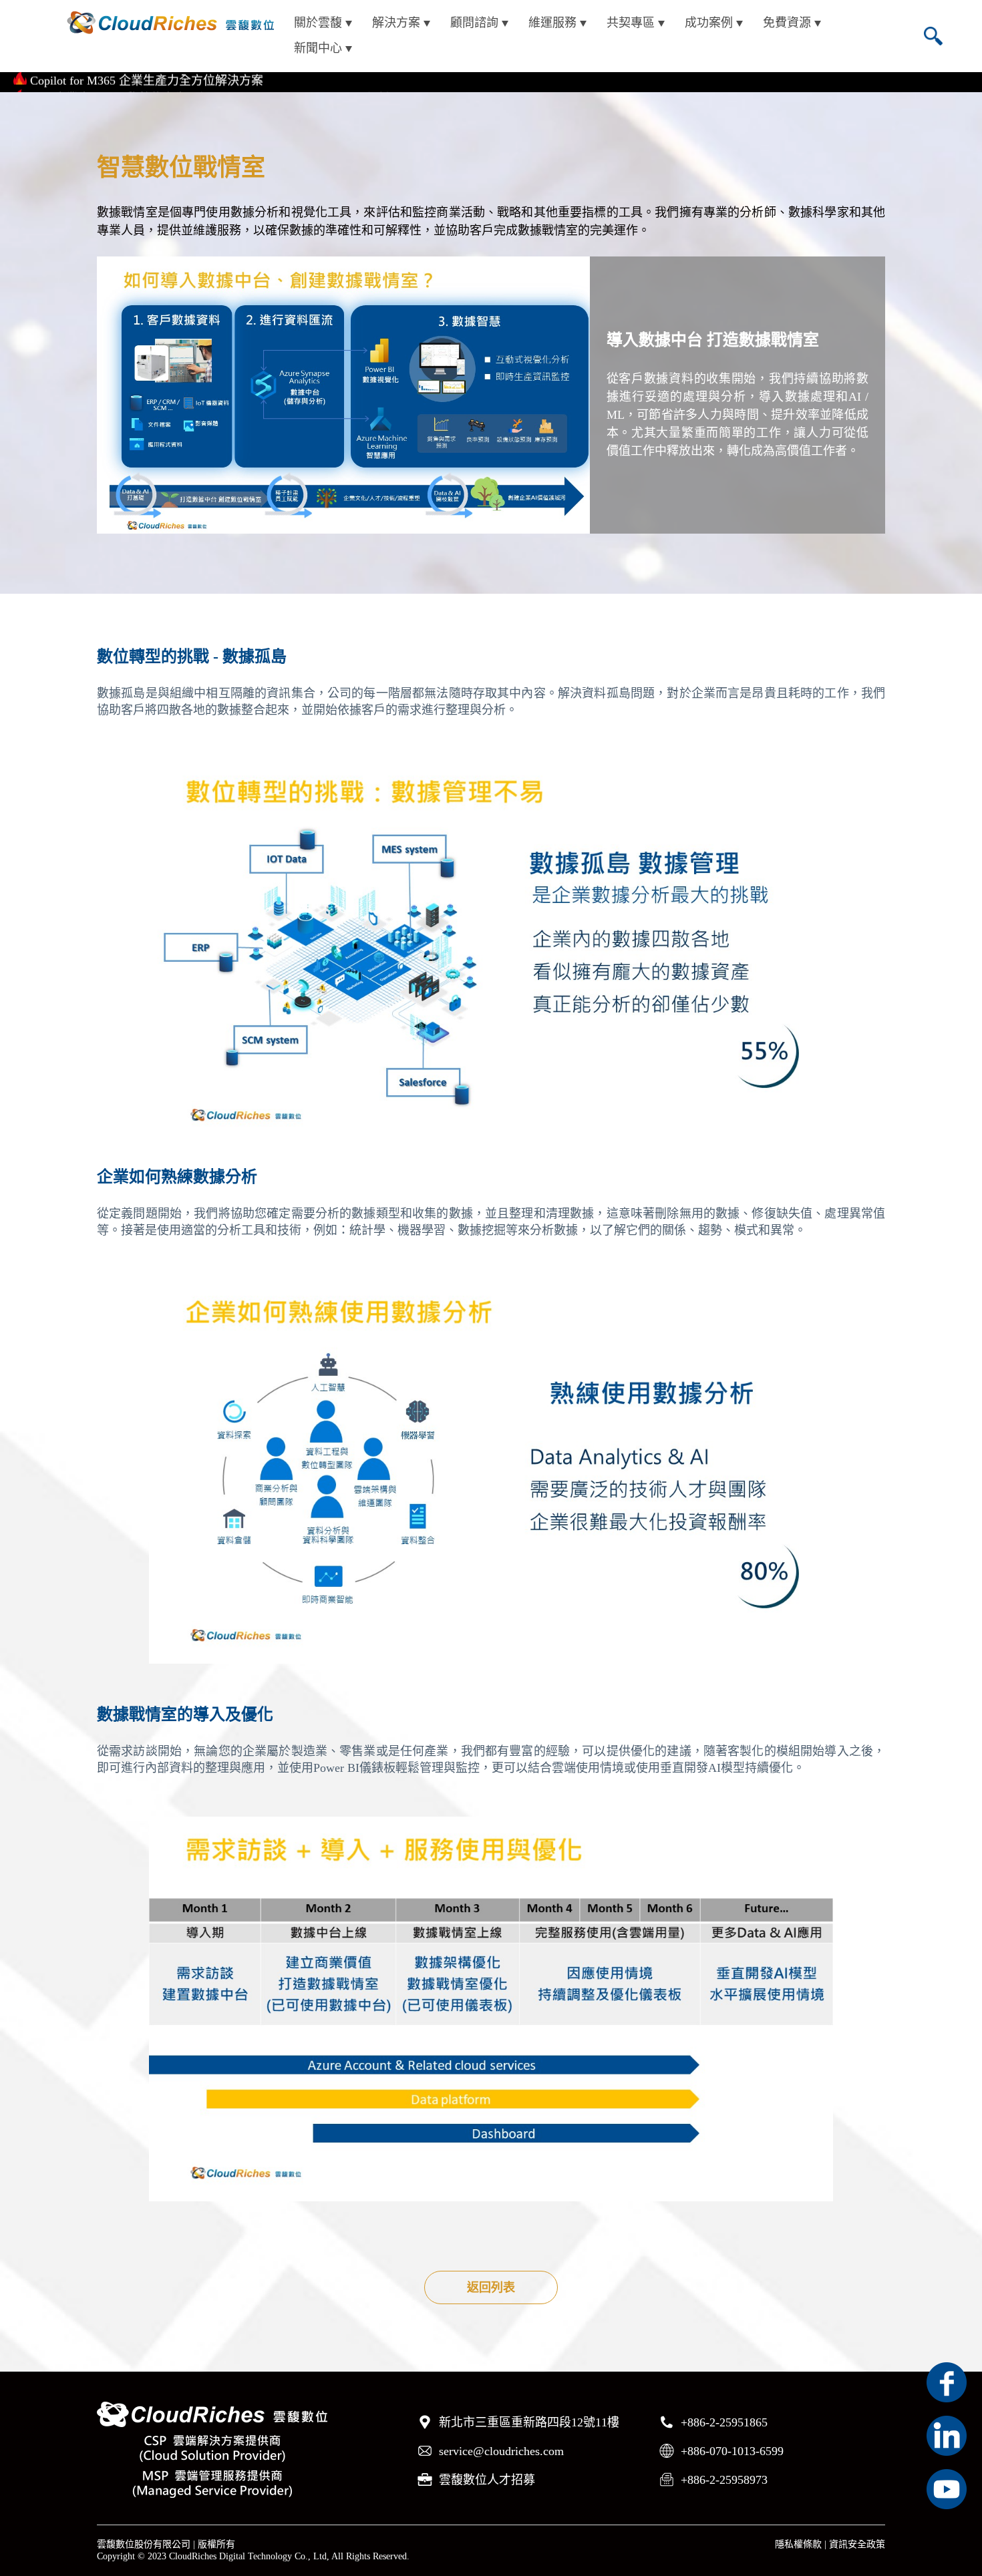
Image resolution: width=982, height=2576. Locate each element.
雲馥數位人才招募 (487, 2480)
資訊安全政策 (857, 2544)
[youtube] (947, 2489)
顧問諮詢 (474, 23)
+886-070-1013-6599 (732, 2451)
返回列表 (491, 2287)
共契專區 (631, 23)
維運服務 (552, 23)
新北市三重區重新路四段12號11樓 (529, 2422)
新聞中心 (318, 48)
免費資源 (787, 23)
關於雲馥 (318, 23)
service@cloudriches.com (501, 2451)
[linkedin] (947, 2436)
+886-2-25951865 (724, 2422)
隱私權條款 (798, 2544)
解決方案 (396, 23)
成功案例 (709, 23)
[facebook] (947, 2382)
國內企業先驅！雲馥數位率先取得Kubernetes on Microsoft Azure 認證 (210, 82)
